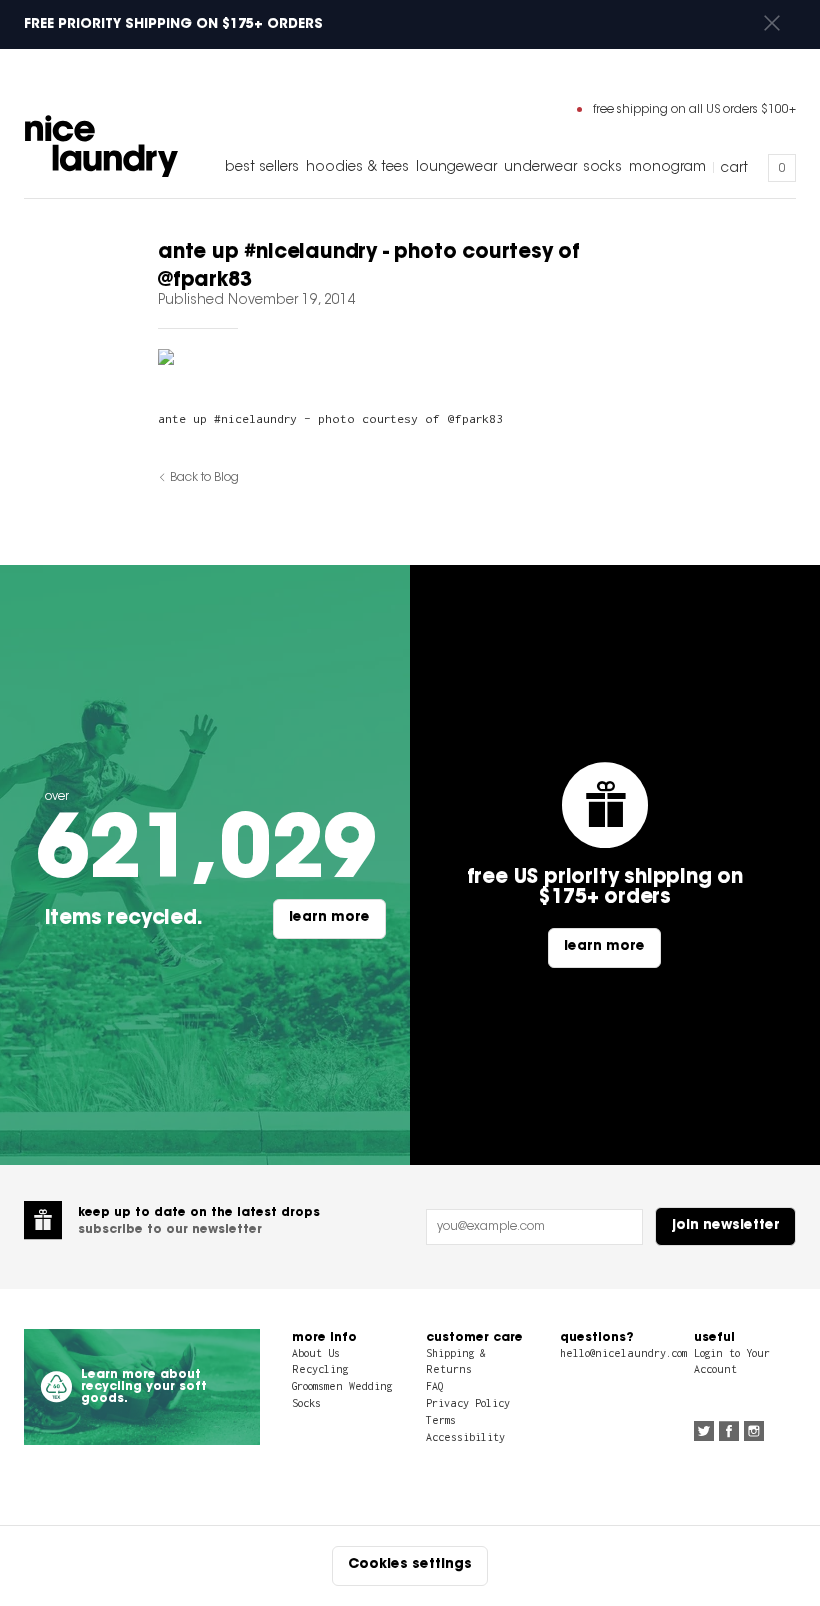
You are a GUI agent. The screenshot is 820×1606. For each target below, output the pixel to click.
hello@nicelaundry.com (623, 1353)
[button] (772, 24)
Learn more (329, 918)
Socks (602, 168)
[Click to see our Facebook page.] (729, 1433)
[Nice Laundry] (101, 146)
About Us (316, 1353)
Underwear (540, 168)
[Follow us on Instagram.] (754, 1433)
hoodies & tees (357, 168)
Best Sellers (262, 168)
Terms (441, 1420)
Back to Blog (204, 478)
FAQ (434, 1386)
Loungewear (456, 168)
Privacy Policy (468, 1403)
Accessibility (465, 1437)
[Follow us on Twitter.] (704, 1433)
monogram (667, 168)
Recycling (320, 1369)
